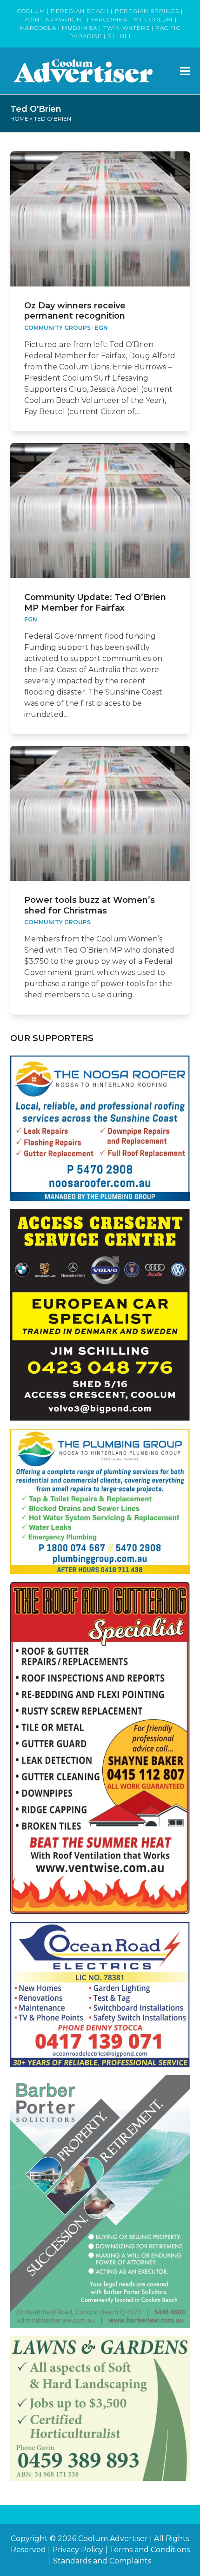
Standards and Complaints (102, 2561)
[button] (185, 71)
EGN (101, 328)
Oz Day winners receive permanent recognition (75, 311)
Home (19, 119)
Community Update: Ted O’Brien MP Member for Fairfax (95, 603)
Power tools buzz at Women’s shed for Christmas (90, 905)
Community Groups (57, 328)
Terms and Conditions (150, 2550)
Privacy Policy (78, 2550)
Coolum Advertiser (113, 2539)
